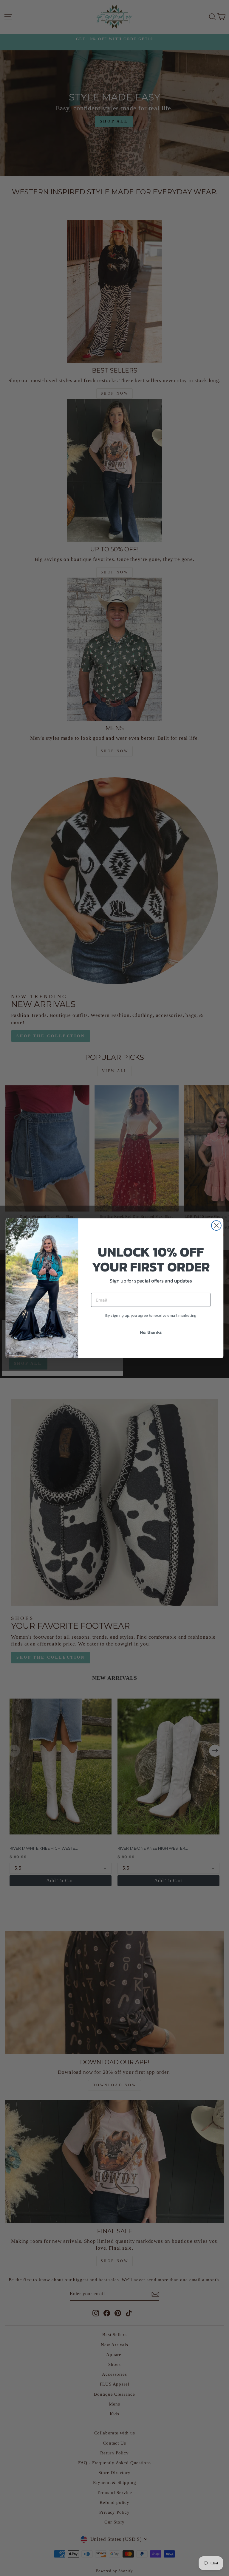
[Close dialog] (216, 1225)
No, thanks (151, 1332)
